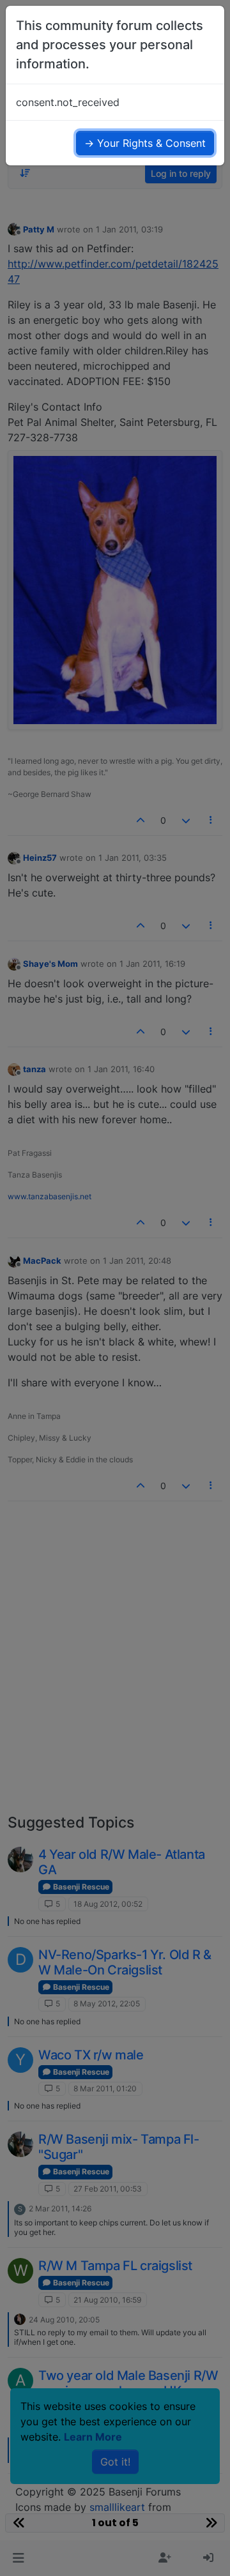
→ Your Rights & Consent (145, 143)
